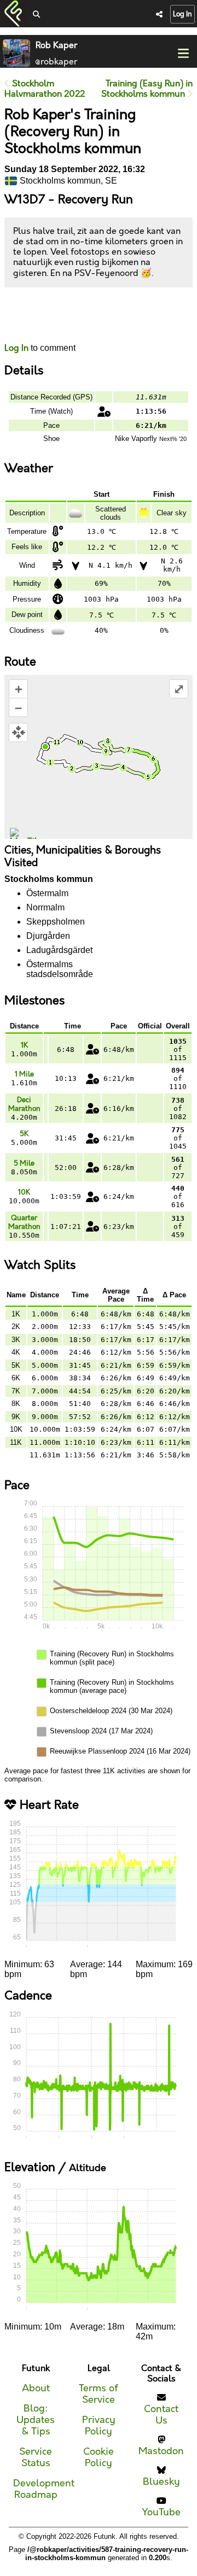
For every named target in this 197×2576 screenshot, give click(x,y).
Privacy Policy (99, 2426)
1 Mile (24, 1074)
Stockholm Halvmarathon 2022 (45, 89)
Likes (21, 325)
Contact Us (161, 2415)
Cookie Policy (99, 2457)
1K (24, 1045)
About (36, 2388)
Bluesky (161, 2482)
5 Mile (24, 1163)
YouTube (161, 2512)
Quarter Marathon (24, 1222)
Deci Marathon (24, 1104)
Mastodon (161, 2451)
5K (24, 1134)
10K (24, 1192)
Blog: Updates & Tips (36, 2420)
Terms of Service (99, 2394)
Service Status (36, 2457)
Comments (45, 315)
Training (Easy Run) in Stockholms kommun (147, 89)
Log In (182, 14)
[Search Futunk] (36, 15)
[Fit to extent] (18, 733)
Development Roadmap (44, 2489)
